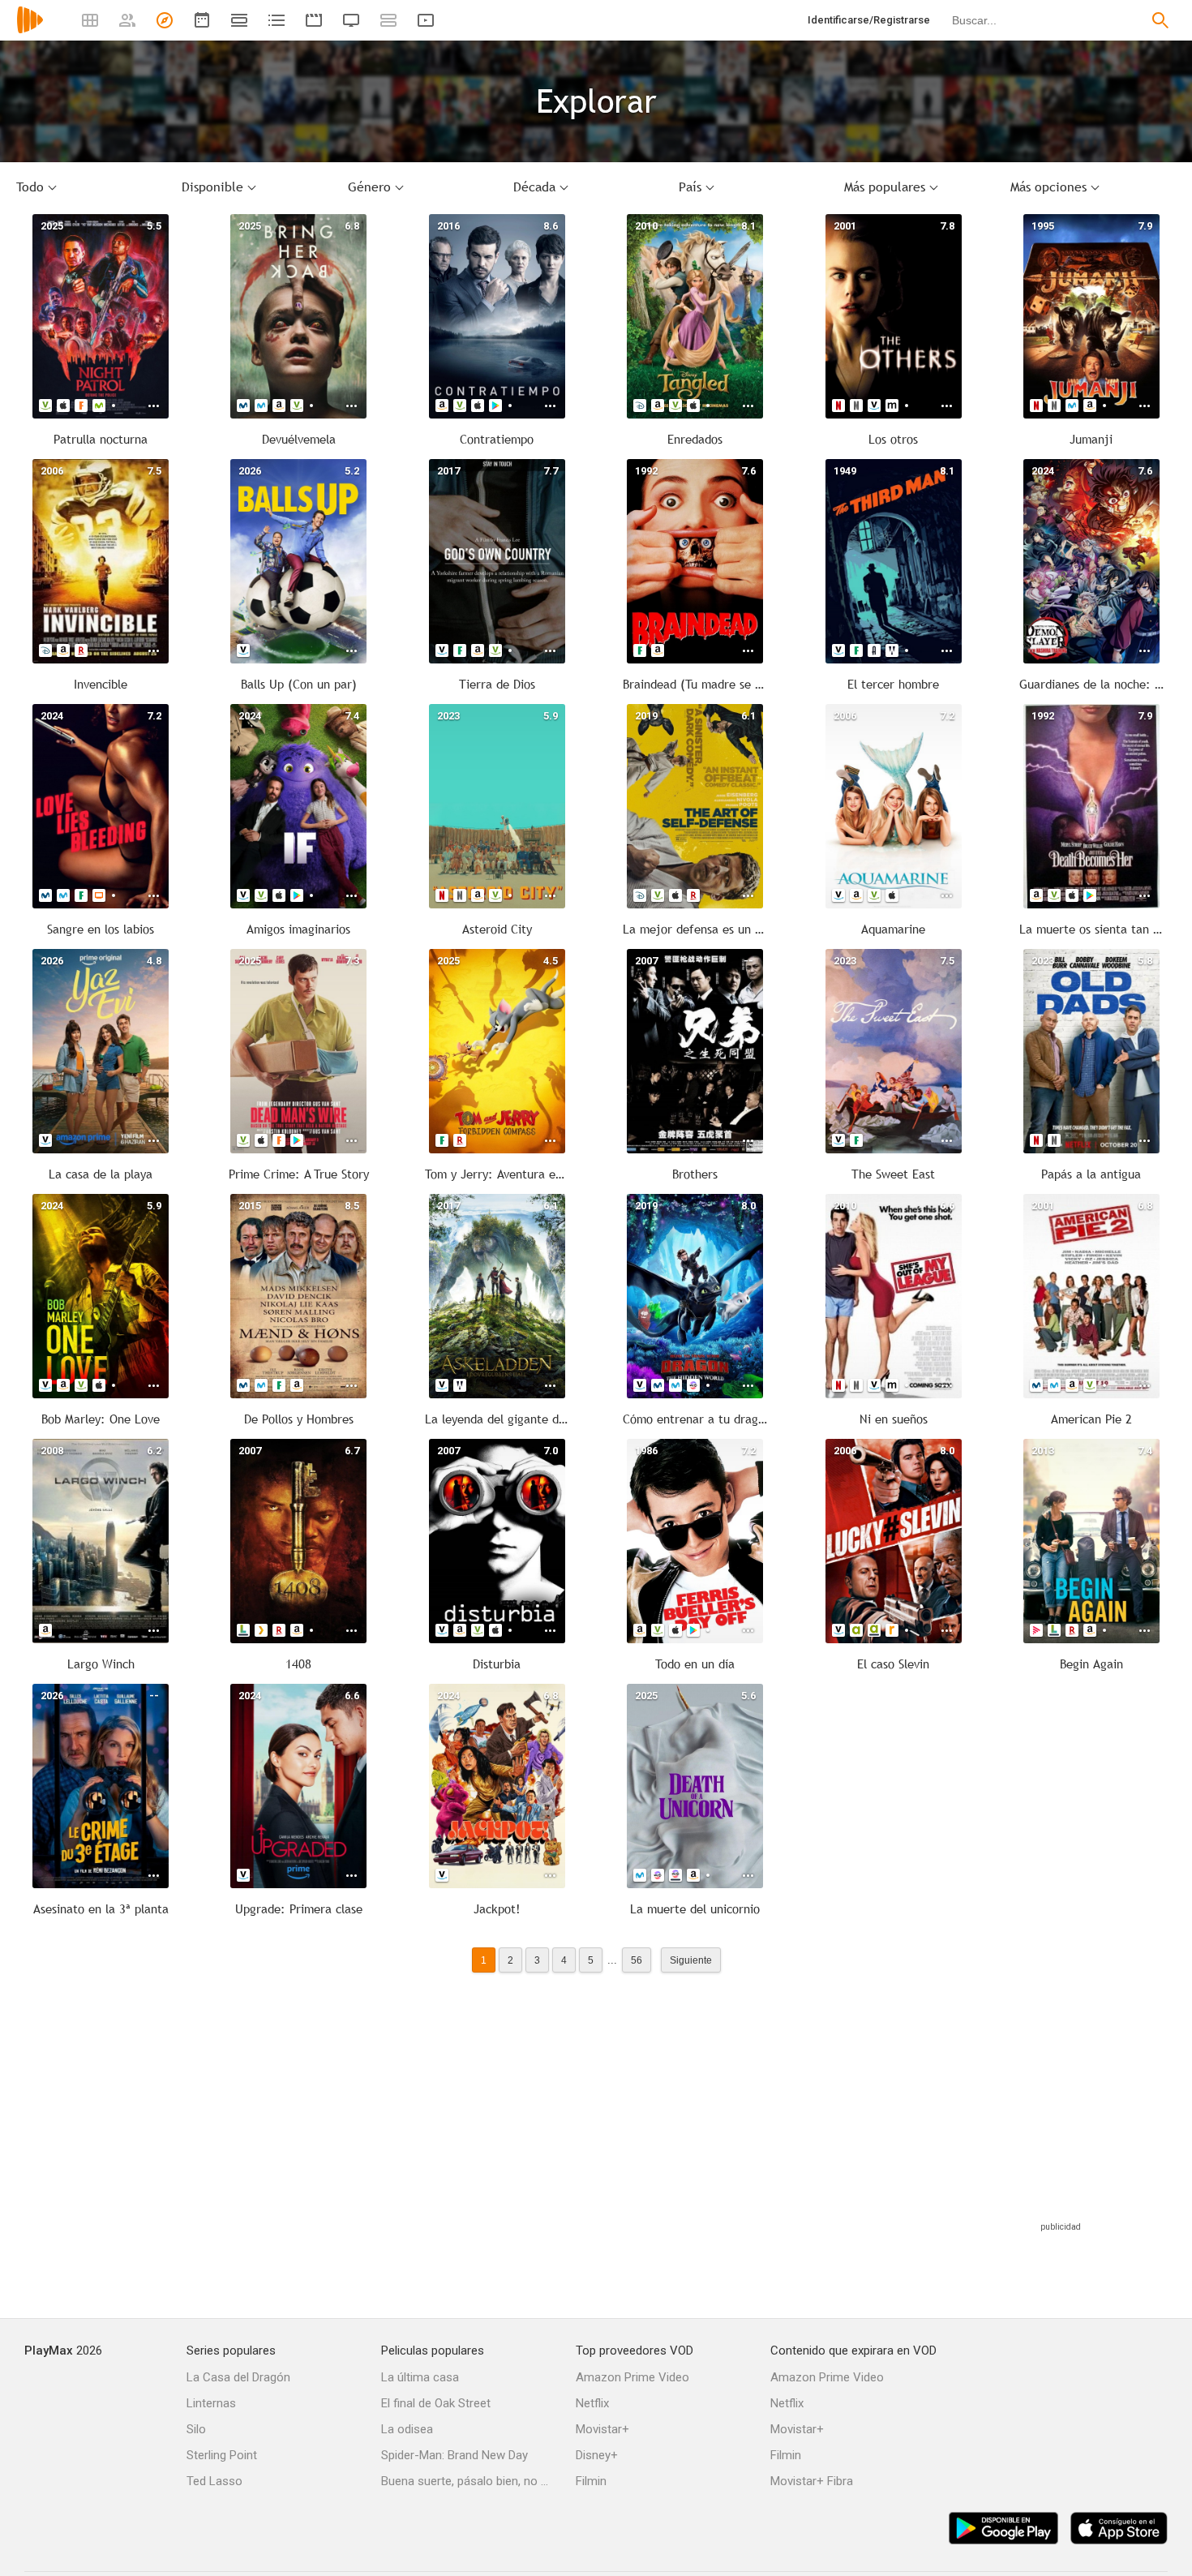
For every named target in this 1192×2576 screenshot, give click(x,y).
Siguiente (691, 1960)
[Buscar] (1160, 20)
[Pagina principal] (30, 30)
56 (637, 1960)
